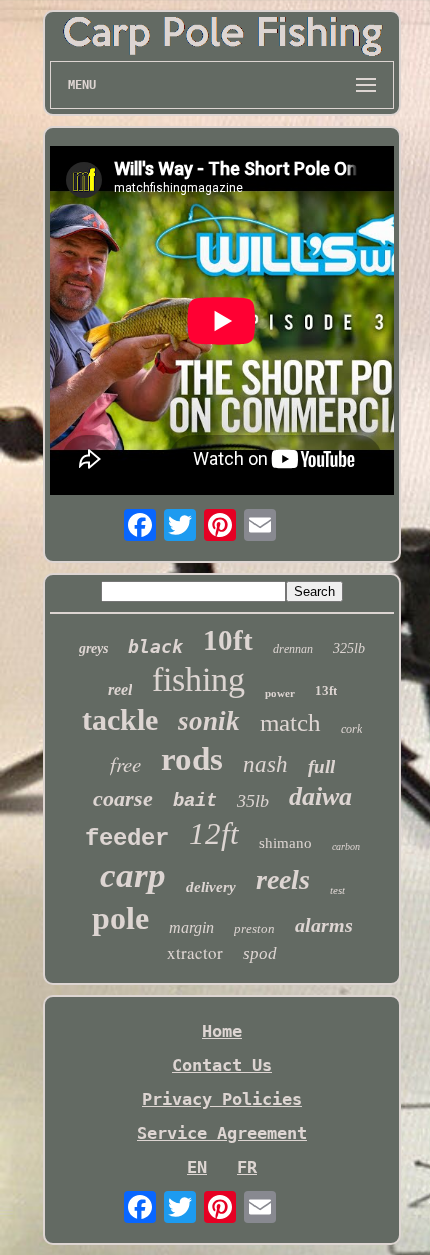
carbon (346, 846)
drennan (293, 649)
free (125, 764)
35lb (253, 801)
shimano (285, 843)
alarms (324, 925)
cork (351, 729)
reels (283, 879)
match (290, 722)
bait (195, 801)
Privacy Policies (222, 1099)
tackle (120, 719)
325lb (349, 648)
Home (222, 1031)
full (321, 766)
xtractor (195, 952)
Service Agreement (222, 1133)
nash (265, 764)
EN (197, 1167)
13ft (326, 690)
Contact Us (222, 1065)
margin (191, 927)
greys (93, 648)
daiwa (320, 796)
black (155, 646)
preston (254, 928)
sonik (209, 721)
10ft (228, 640)
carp (133, 875)
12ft (214, 833)
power (280, 693)
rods (192, 759)
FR (247, 1167)
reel (120, 689)
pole (120, 918)
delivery (211, 887)
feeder (127, 838)
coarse (123, 798)
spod (260, 953)
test (337, 890)
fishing (198, 679)
